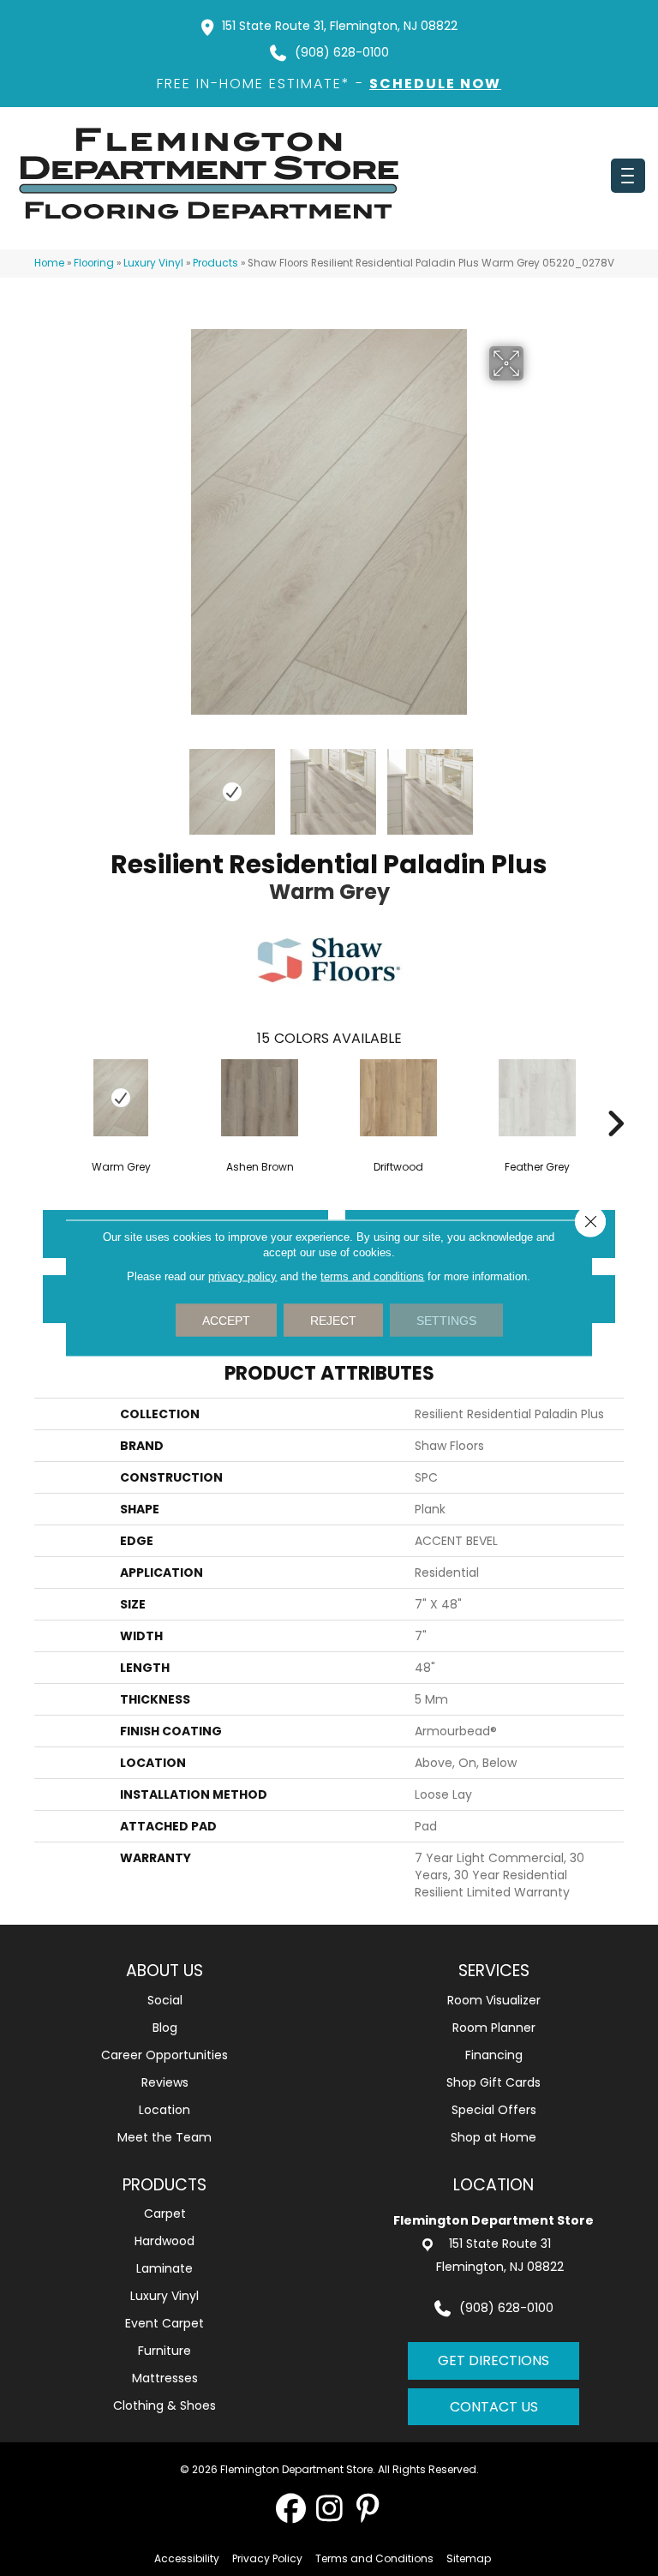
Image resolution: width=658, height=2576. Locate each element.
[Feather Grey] (537, 1098)
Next (535, 783)
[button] (291, 2508)
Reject (333, 1321)
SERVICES (494, 1971)
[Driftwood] (398, 1098)
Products (215, 263)
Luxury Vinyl (153, 263)
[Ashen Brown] (260, 1098)
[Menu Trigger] (628, 176)
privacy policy (242, 1276)
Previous (123, 783)
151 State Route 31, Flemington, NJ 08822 (340, 26)
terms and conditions (372, 1276)
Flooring (94, 263)
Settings (446, 1321)
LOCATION (493, 2185)
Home (49, 263)
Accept (226, 1321)
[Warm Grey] (121, 1098)
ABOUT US (164, 1971)
